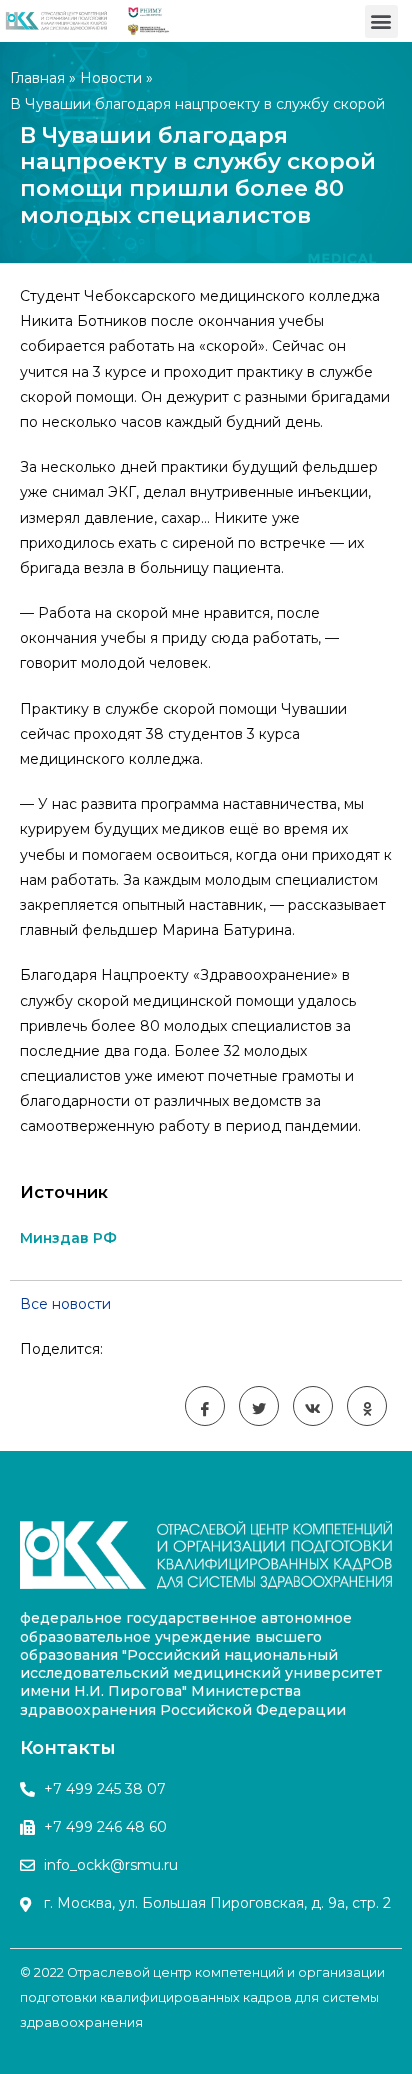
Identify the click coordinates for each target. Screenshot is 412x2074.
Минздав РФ (68, 1238)
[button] (381, 21)
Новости (111, 78)
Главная (37, 78)
